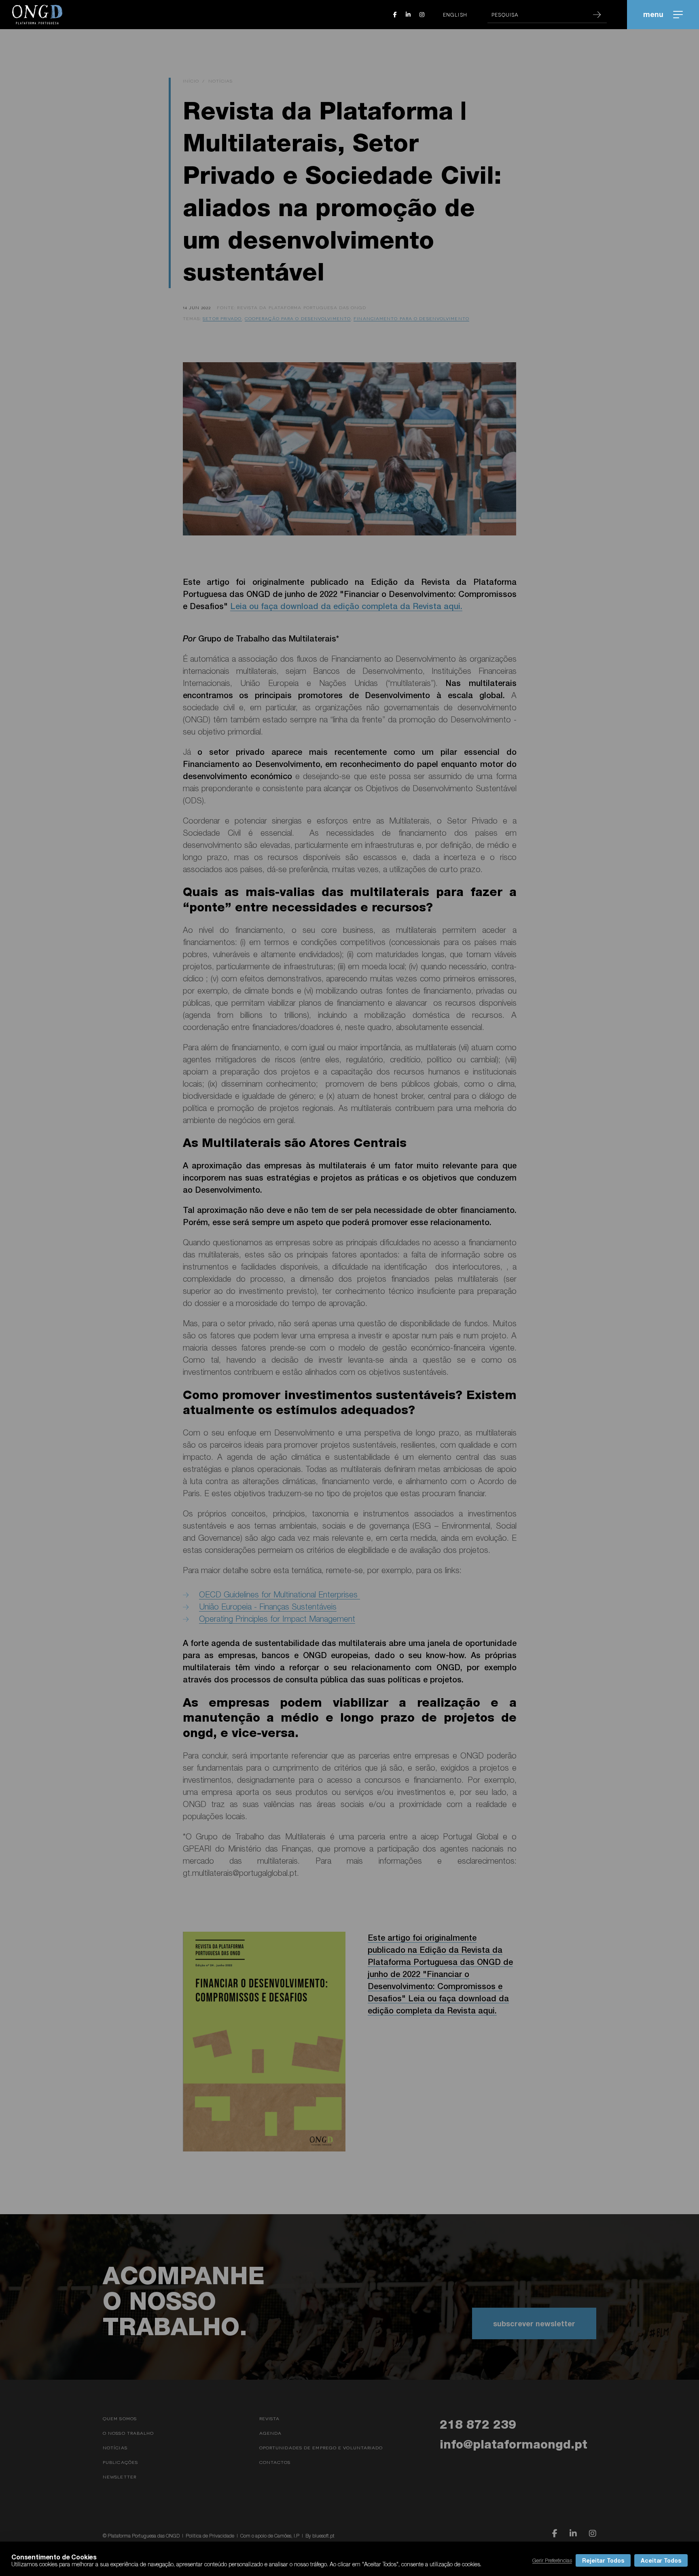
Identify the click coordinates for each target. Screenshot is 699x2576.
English (455, 15)
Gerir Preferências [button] (552, 2560)
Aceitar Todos (661, 2560)
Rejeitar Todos (603, 2560)
